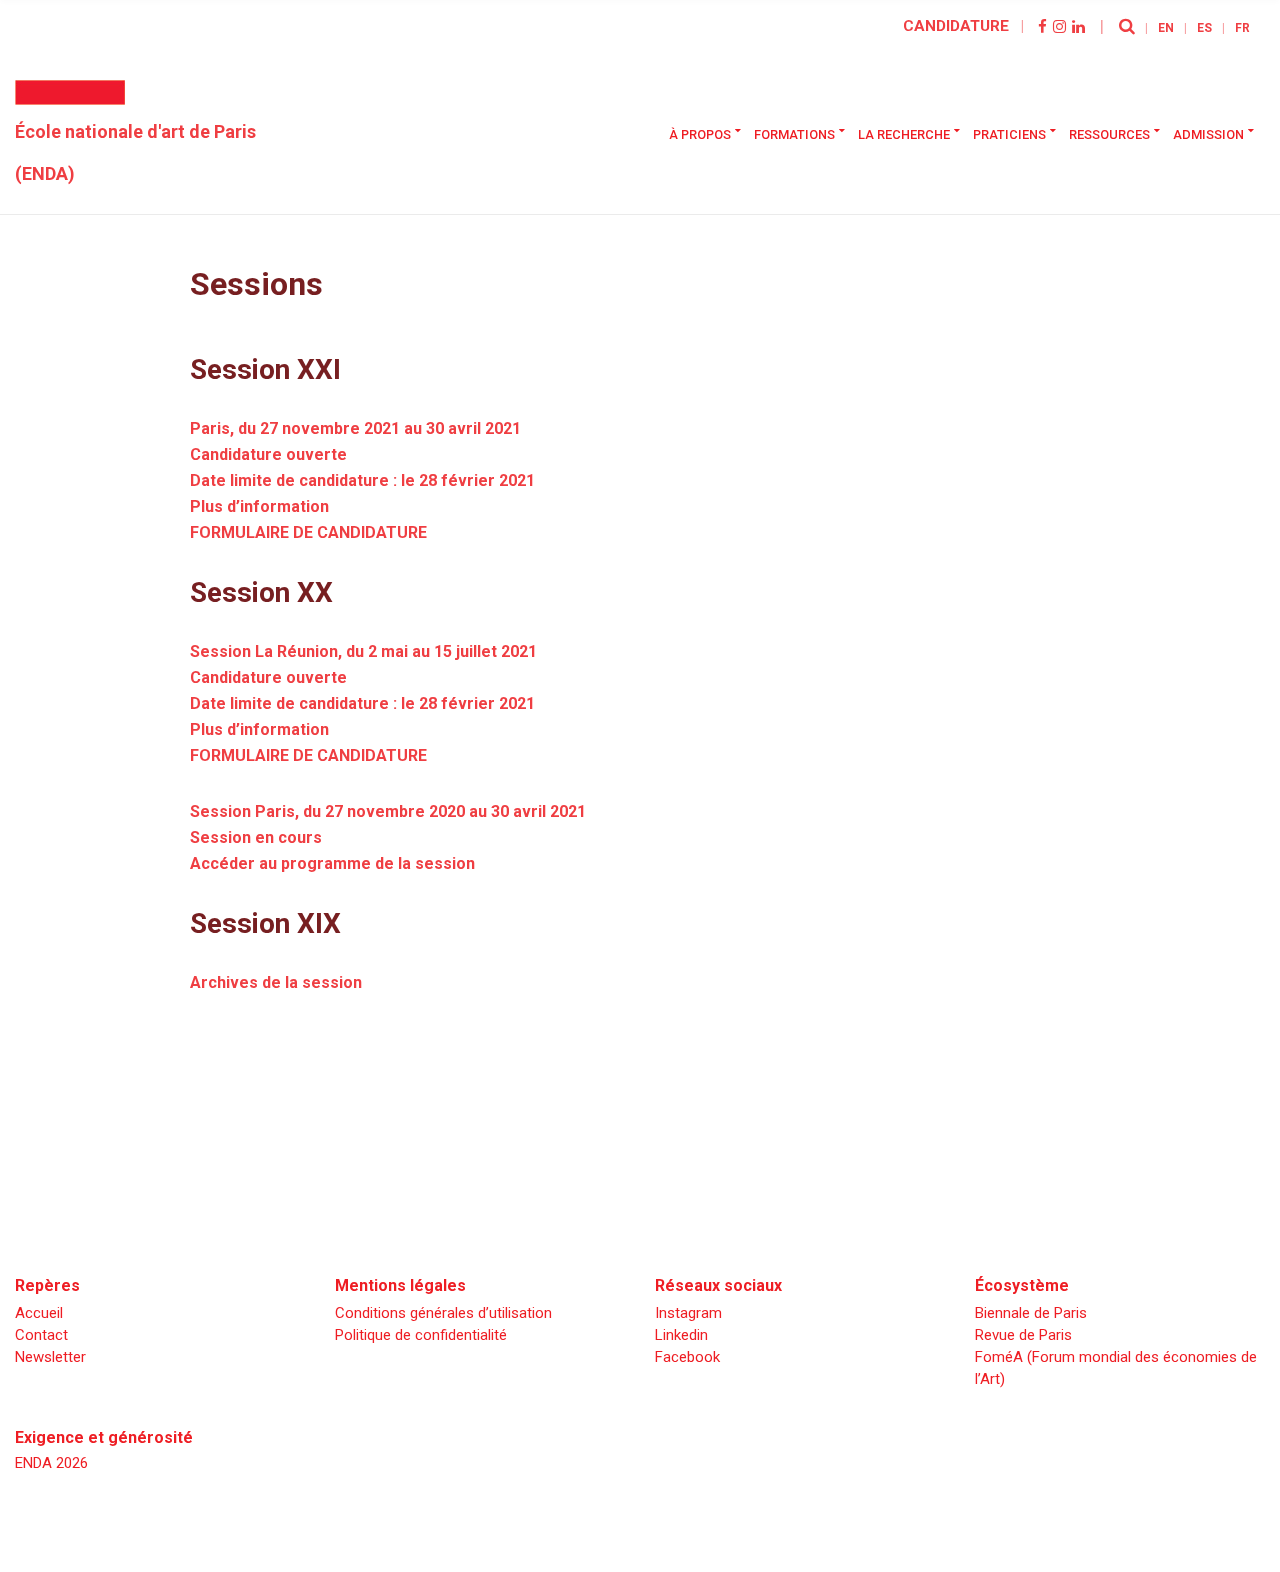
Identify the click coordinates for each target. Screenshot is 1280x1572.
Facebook (687, 1357)
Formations (794, 134)
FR (1242, 28)
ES (1204, 28)
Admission (1208, 134)
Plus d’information (259, 506)
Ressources (1109, 134)
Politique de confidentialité (421, 1335)
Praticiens (1009, 134)
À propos (700, 134)
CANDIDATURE (956, 26)
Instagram (688, 1313)
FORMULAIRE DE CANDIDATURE (308, 532)
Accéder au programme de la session (332, 863)
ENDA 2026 (51, 1463)
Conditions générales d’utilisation (443, 1313)
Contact (41, 1335)
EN (1166, 28)
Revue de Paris (1023, 1335)
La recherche (904, 134)
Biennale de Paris (1031, 1313)
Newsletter (50, 1357)
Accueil (39, 1313)
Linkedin (681, 1335)
